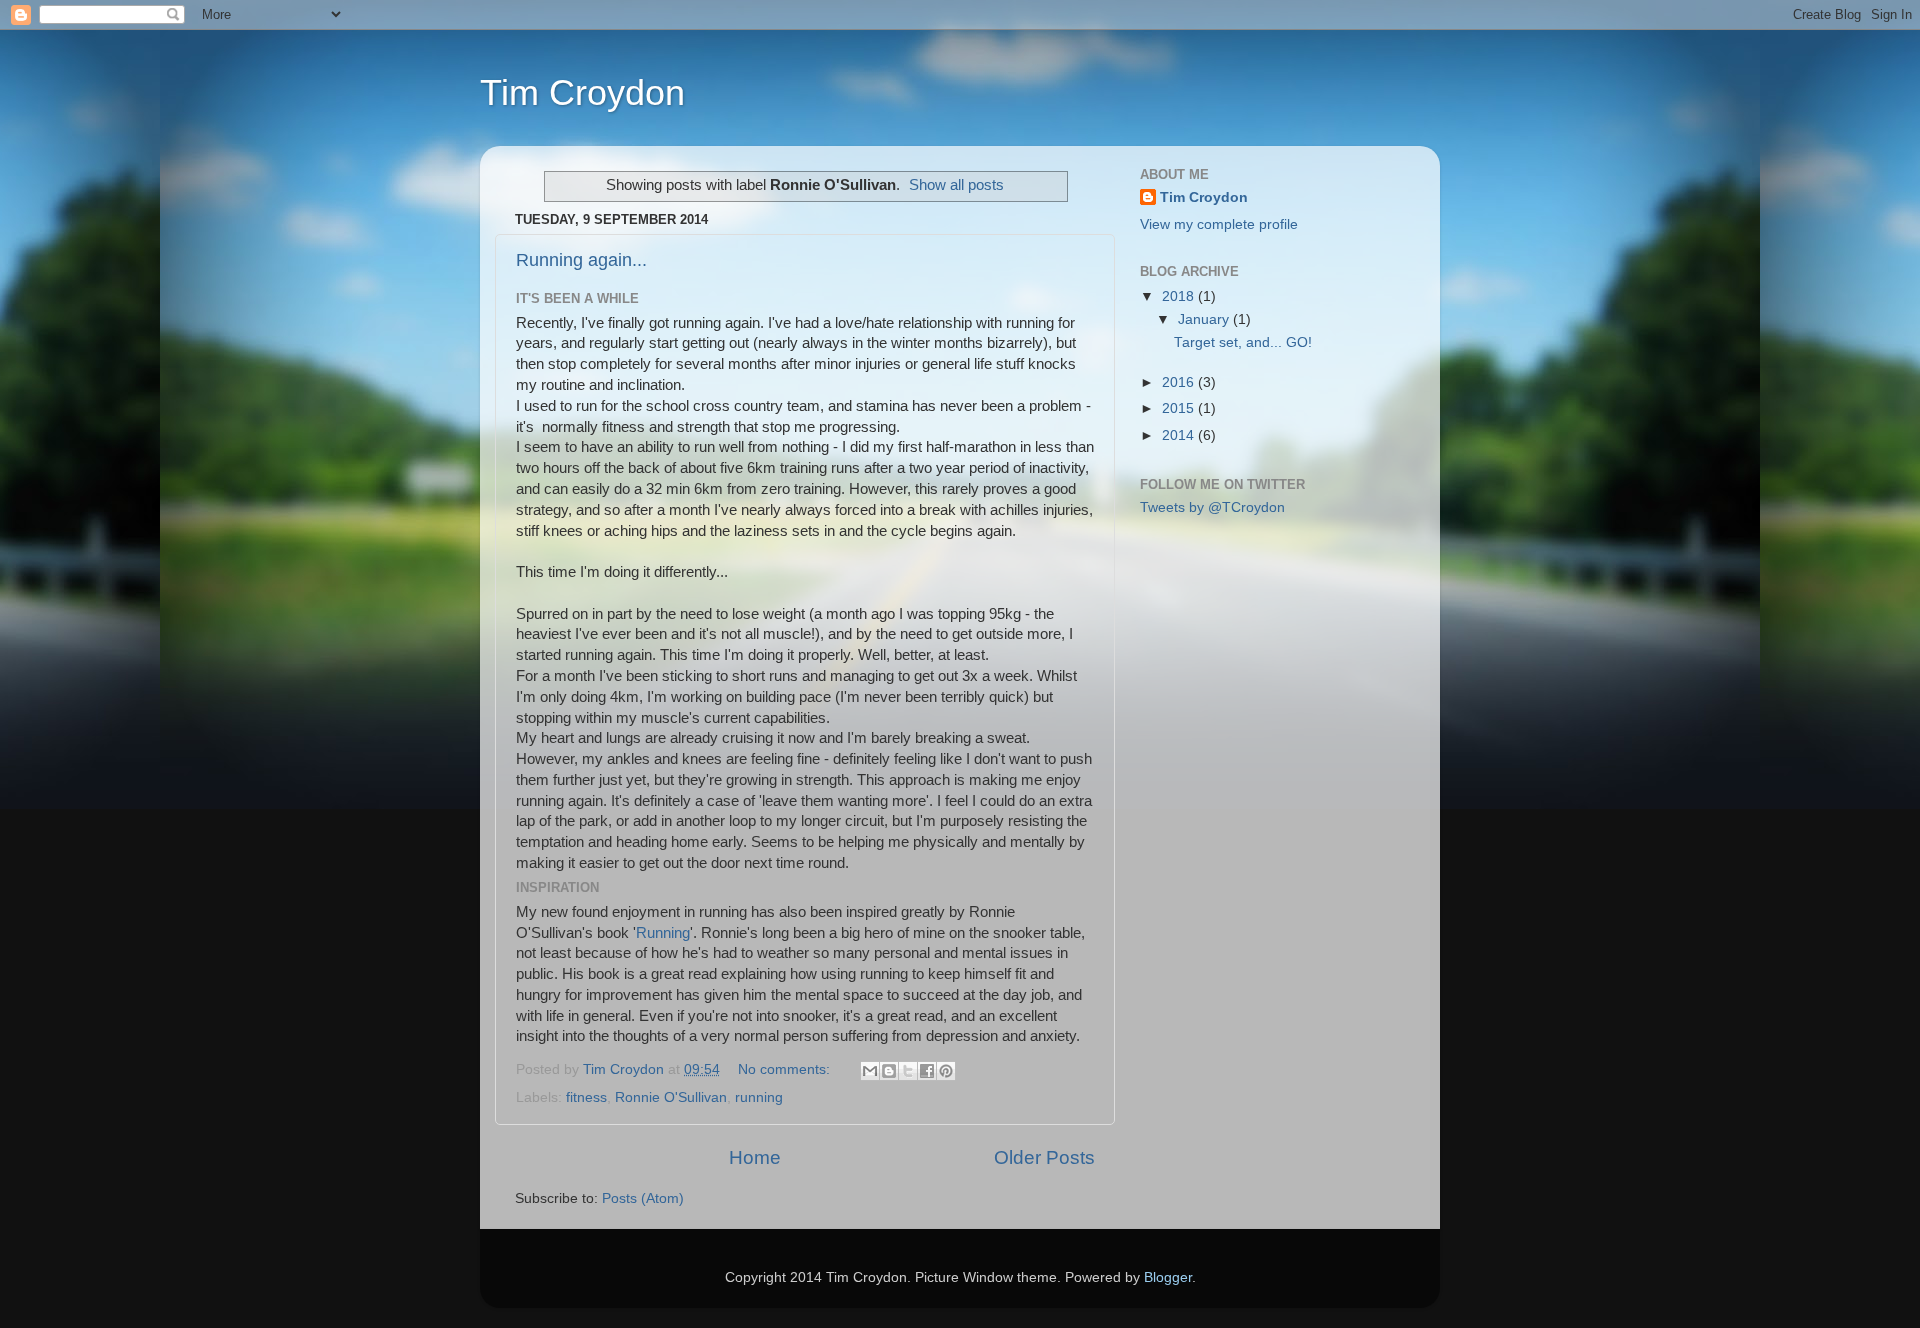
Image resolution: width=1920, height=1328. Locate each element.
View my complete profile (1219, 224)
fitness (586, 1097)
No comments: (786, 1069)
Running (663, 933)
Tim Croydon (582, 92)
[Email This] (870, 1071)
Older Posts (1044, 1157)
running (759, 1097)
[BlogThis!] (889, 1071)
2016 (1180, 382)
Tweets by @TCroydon (1212, 507)
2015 (1180, 408)
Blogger (1168, 1277)
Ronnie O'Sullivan (671, 1097)
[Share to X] (908, 1071)
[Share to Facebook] (927, 1071)
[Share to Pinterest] (946, 1071)
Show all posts (956, 185)
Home (755, 1157)
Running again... (581, 260)
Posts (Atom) (643, 1198)
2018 (1180, 296)
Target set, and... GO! (1243, 342)
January (1205, 319)
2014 (1180, 435)
